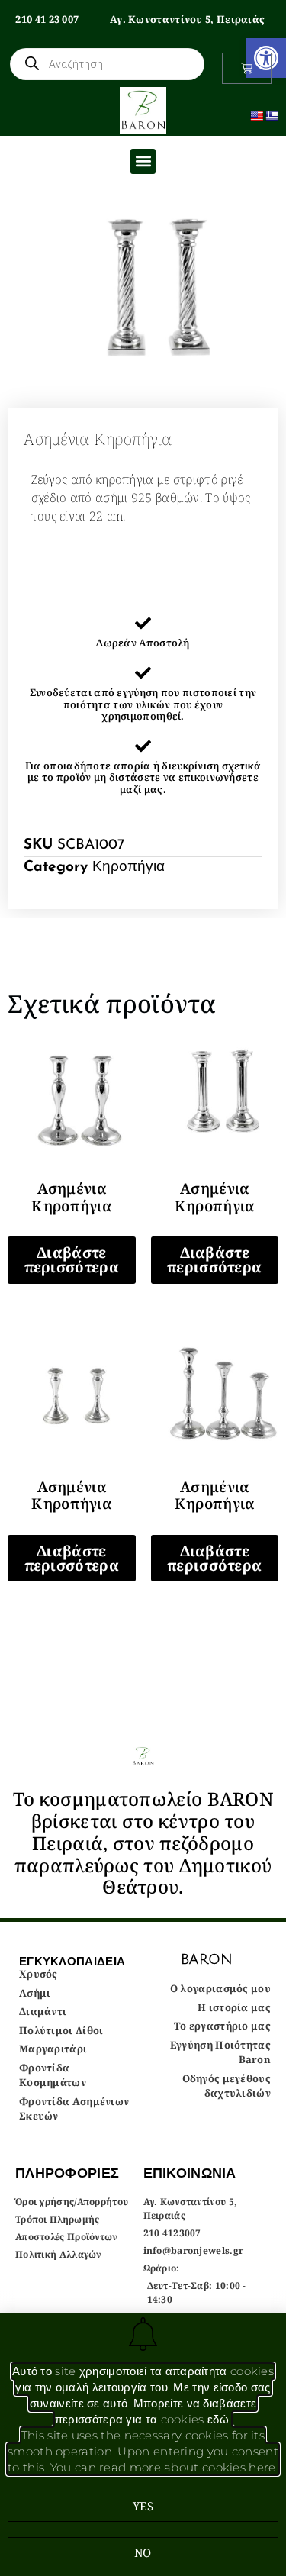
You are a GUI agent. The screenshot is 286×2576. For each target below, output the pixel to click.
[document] (143, 1288)
